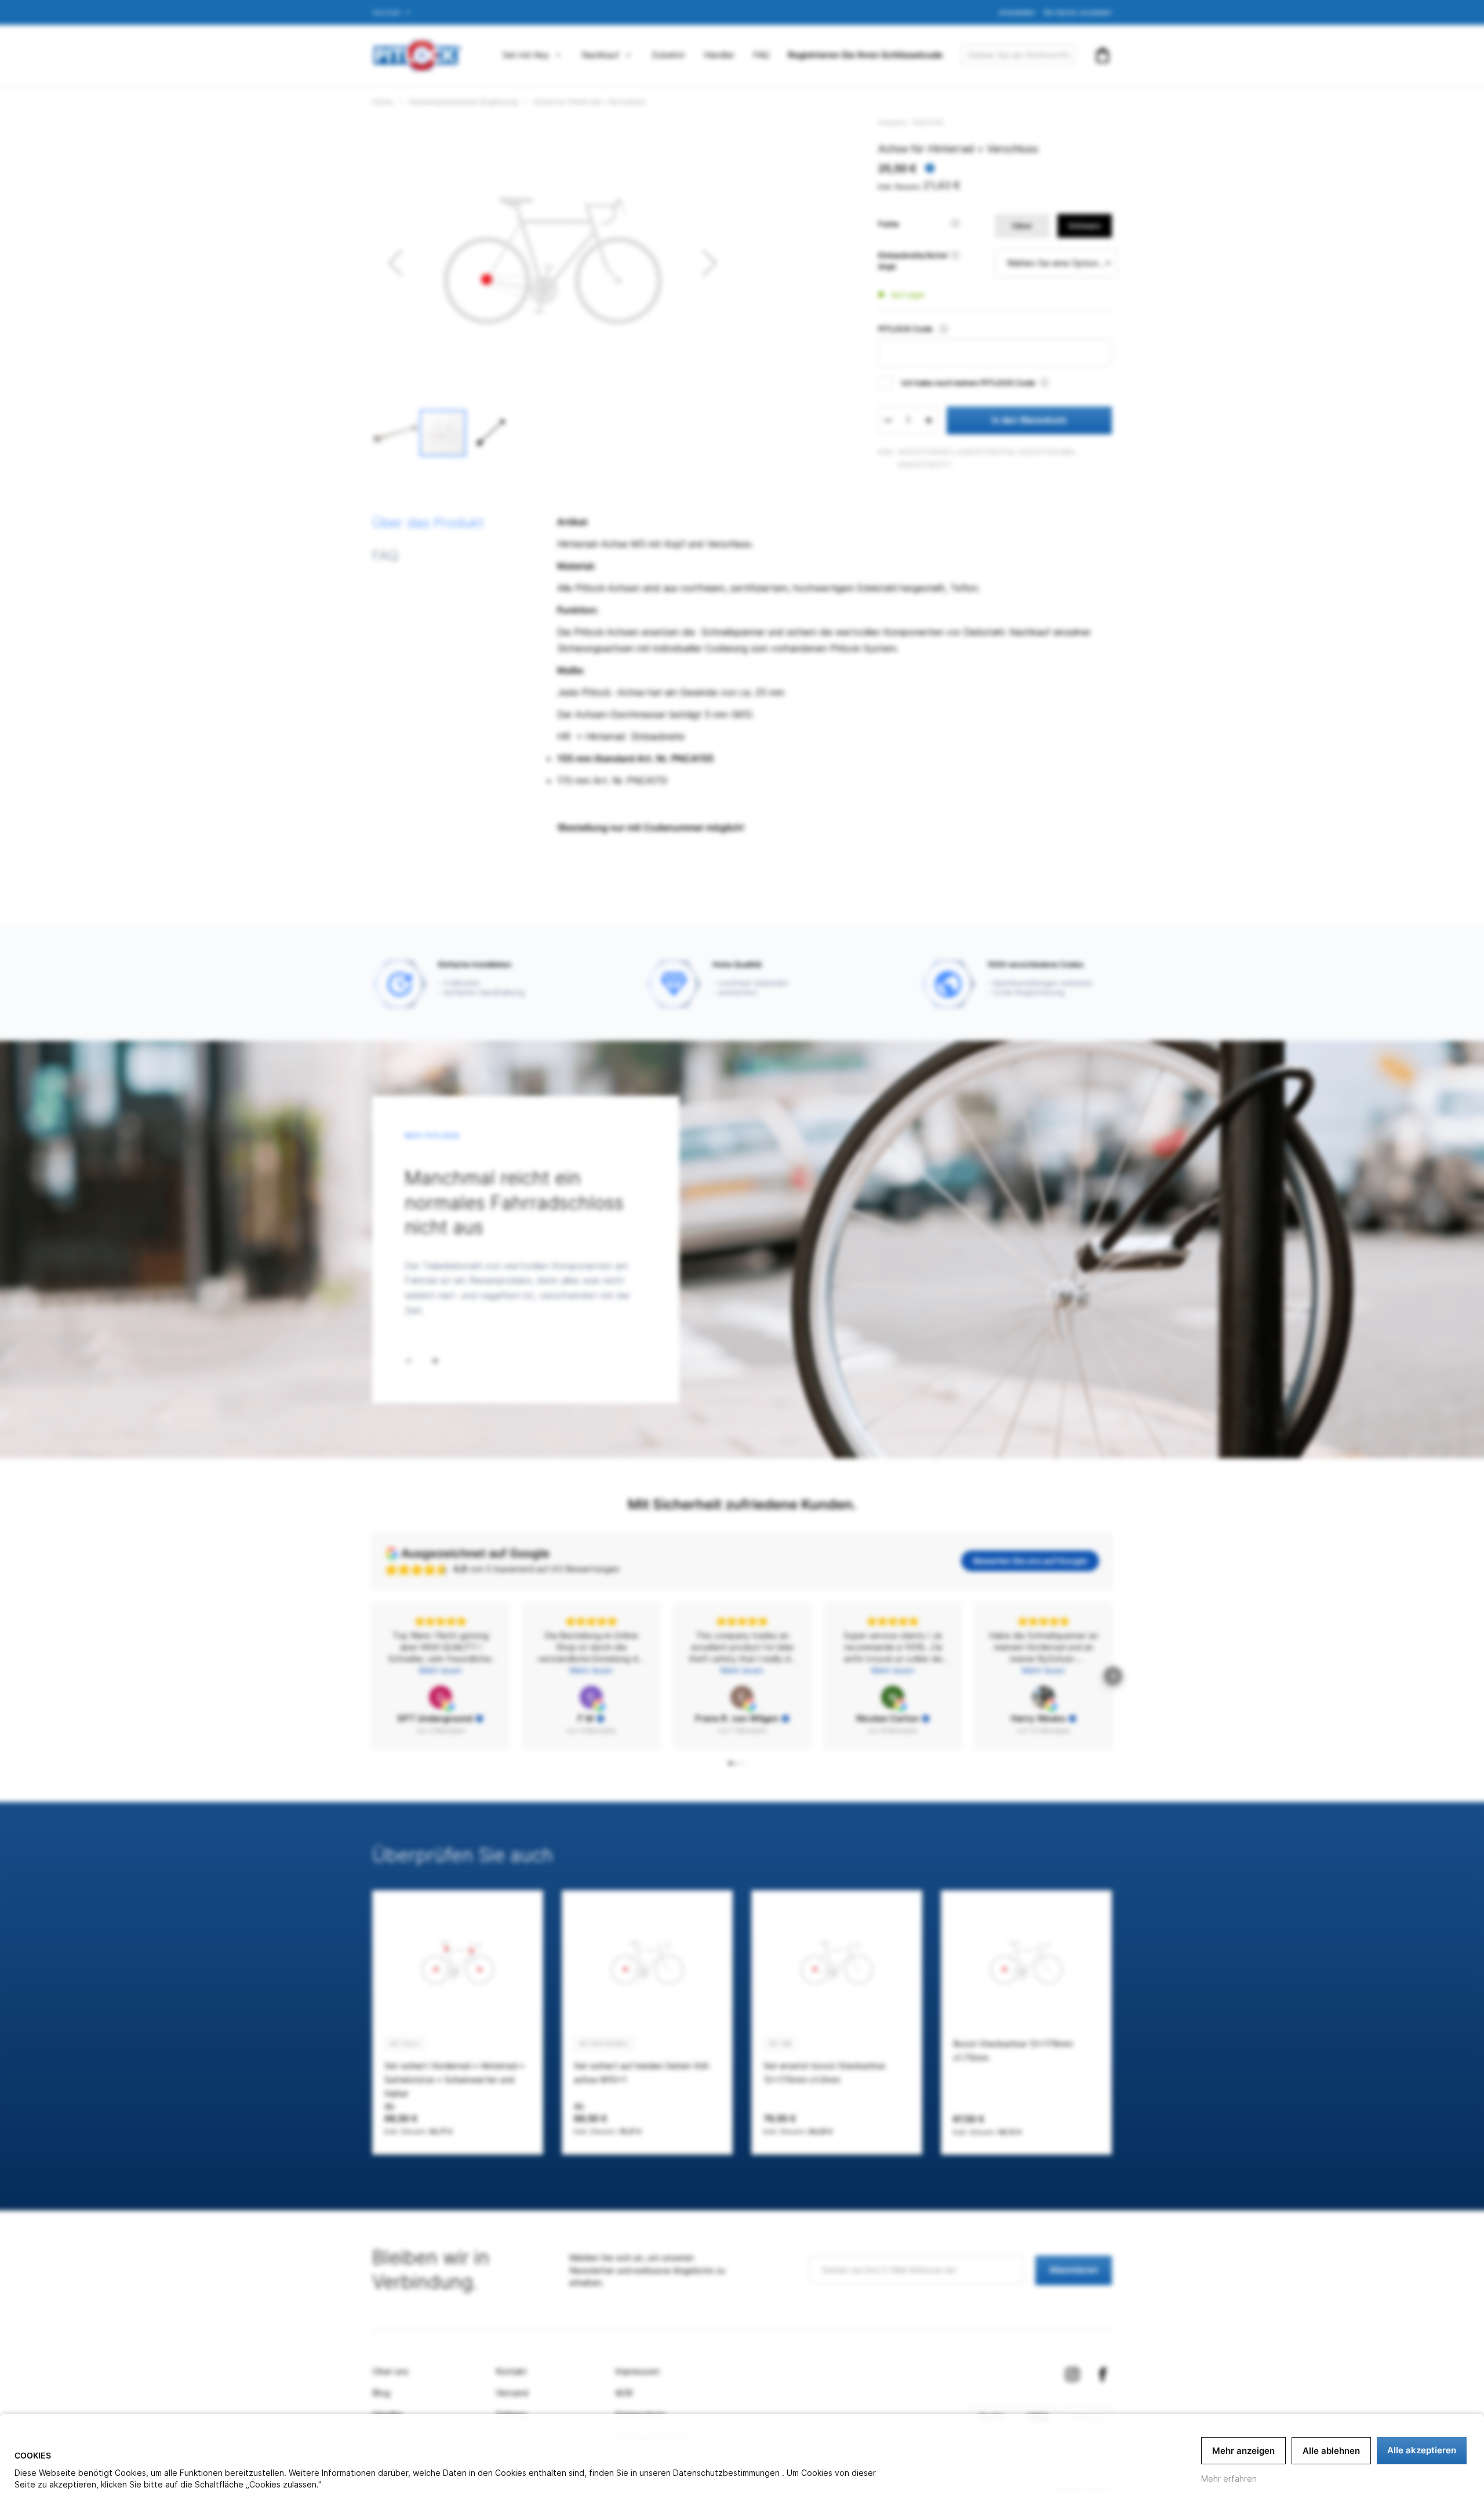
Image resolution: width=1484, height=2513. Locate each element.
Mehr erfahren (1229, 2478)
